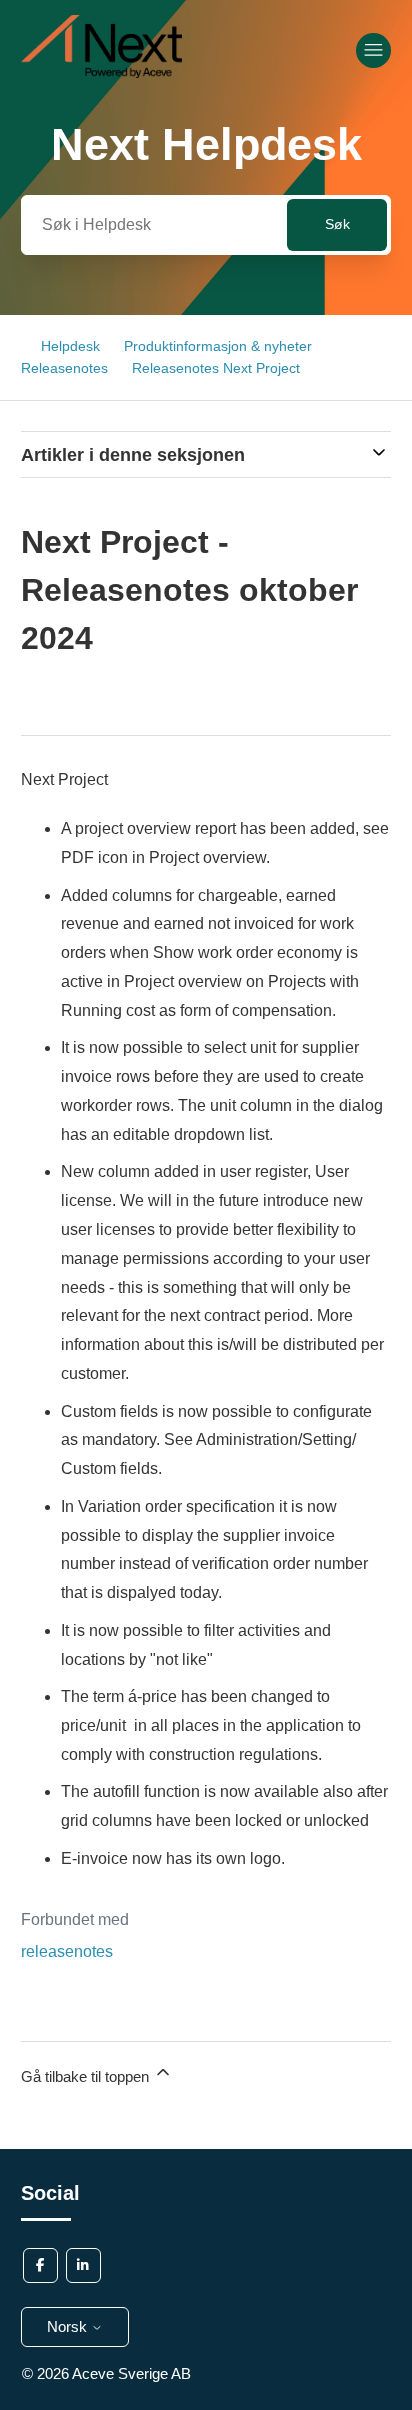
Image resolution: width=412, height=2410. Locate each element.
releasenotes (67, 1951)
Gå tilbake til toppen (87, 2076)
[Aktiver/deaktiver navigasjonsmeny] (373, 50)
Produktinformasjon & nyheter (218, 346)
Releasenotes (64, 368)
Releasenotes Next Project (216, 368)
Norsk (69, 2326)
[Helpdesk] (102, 72)
